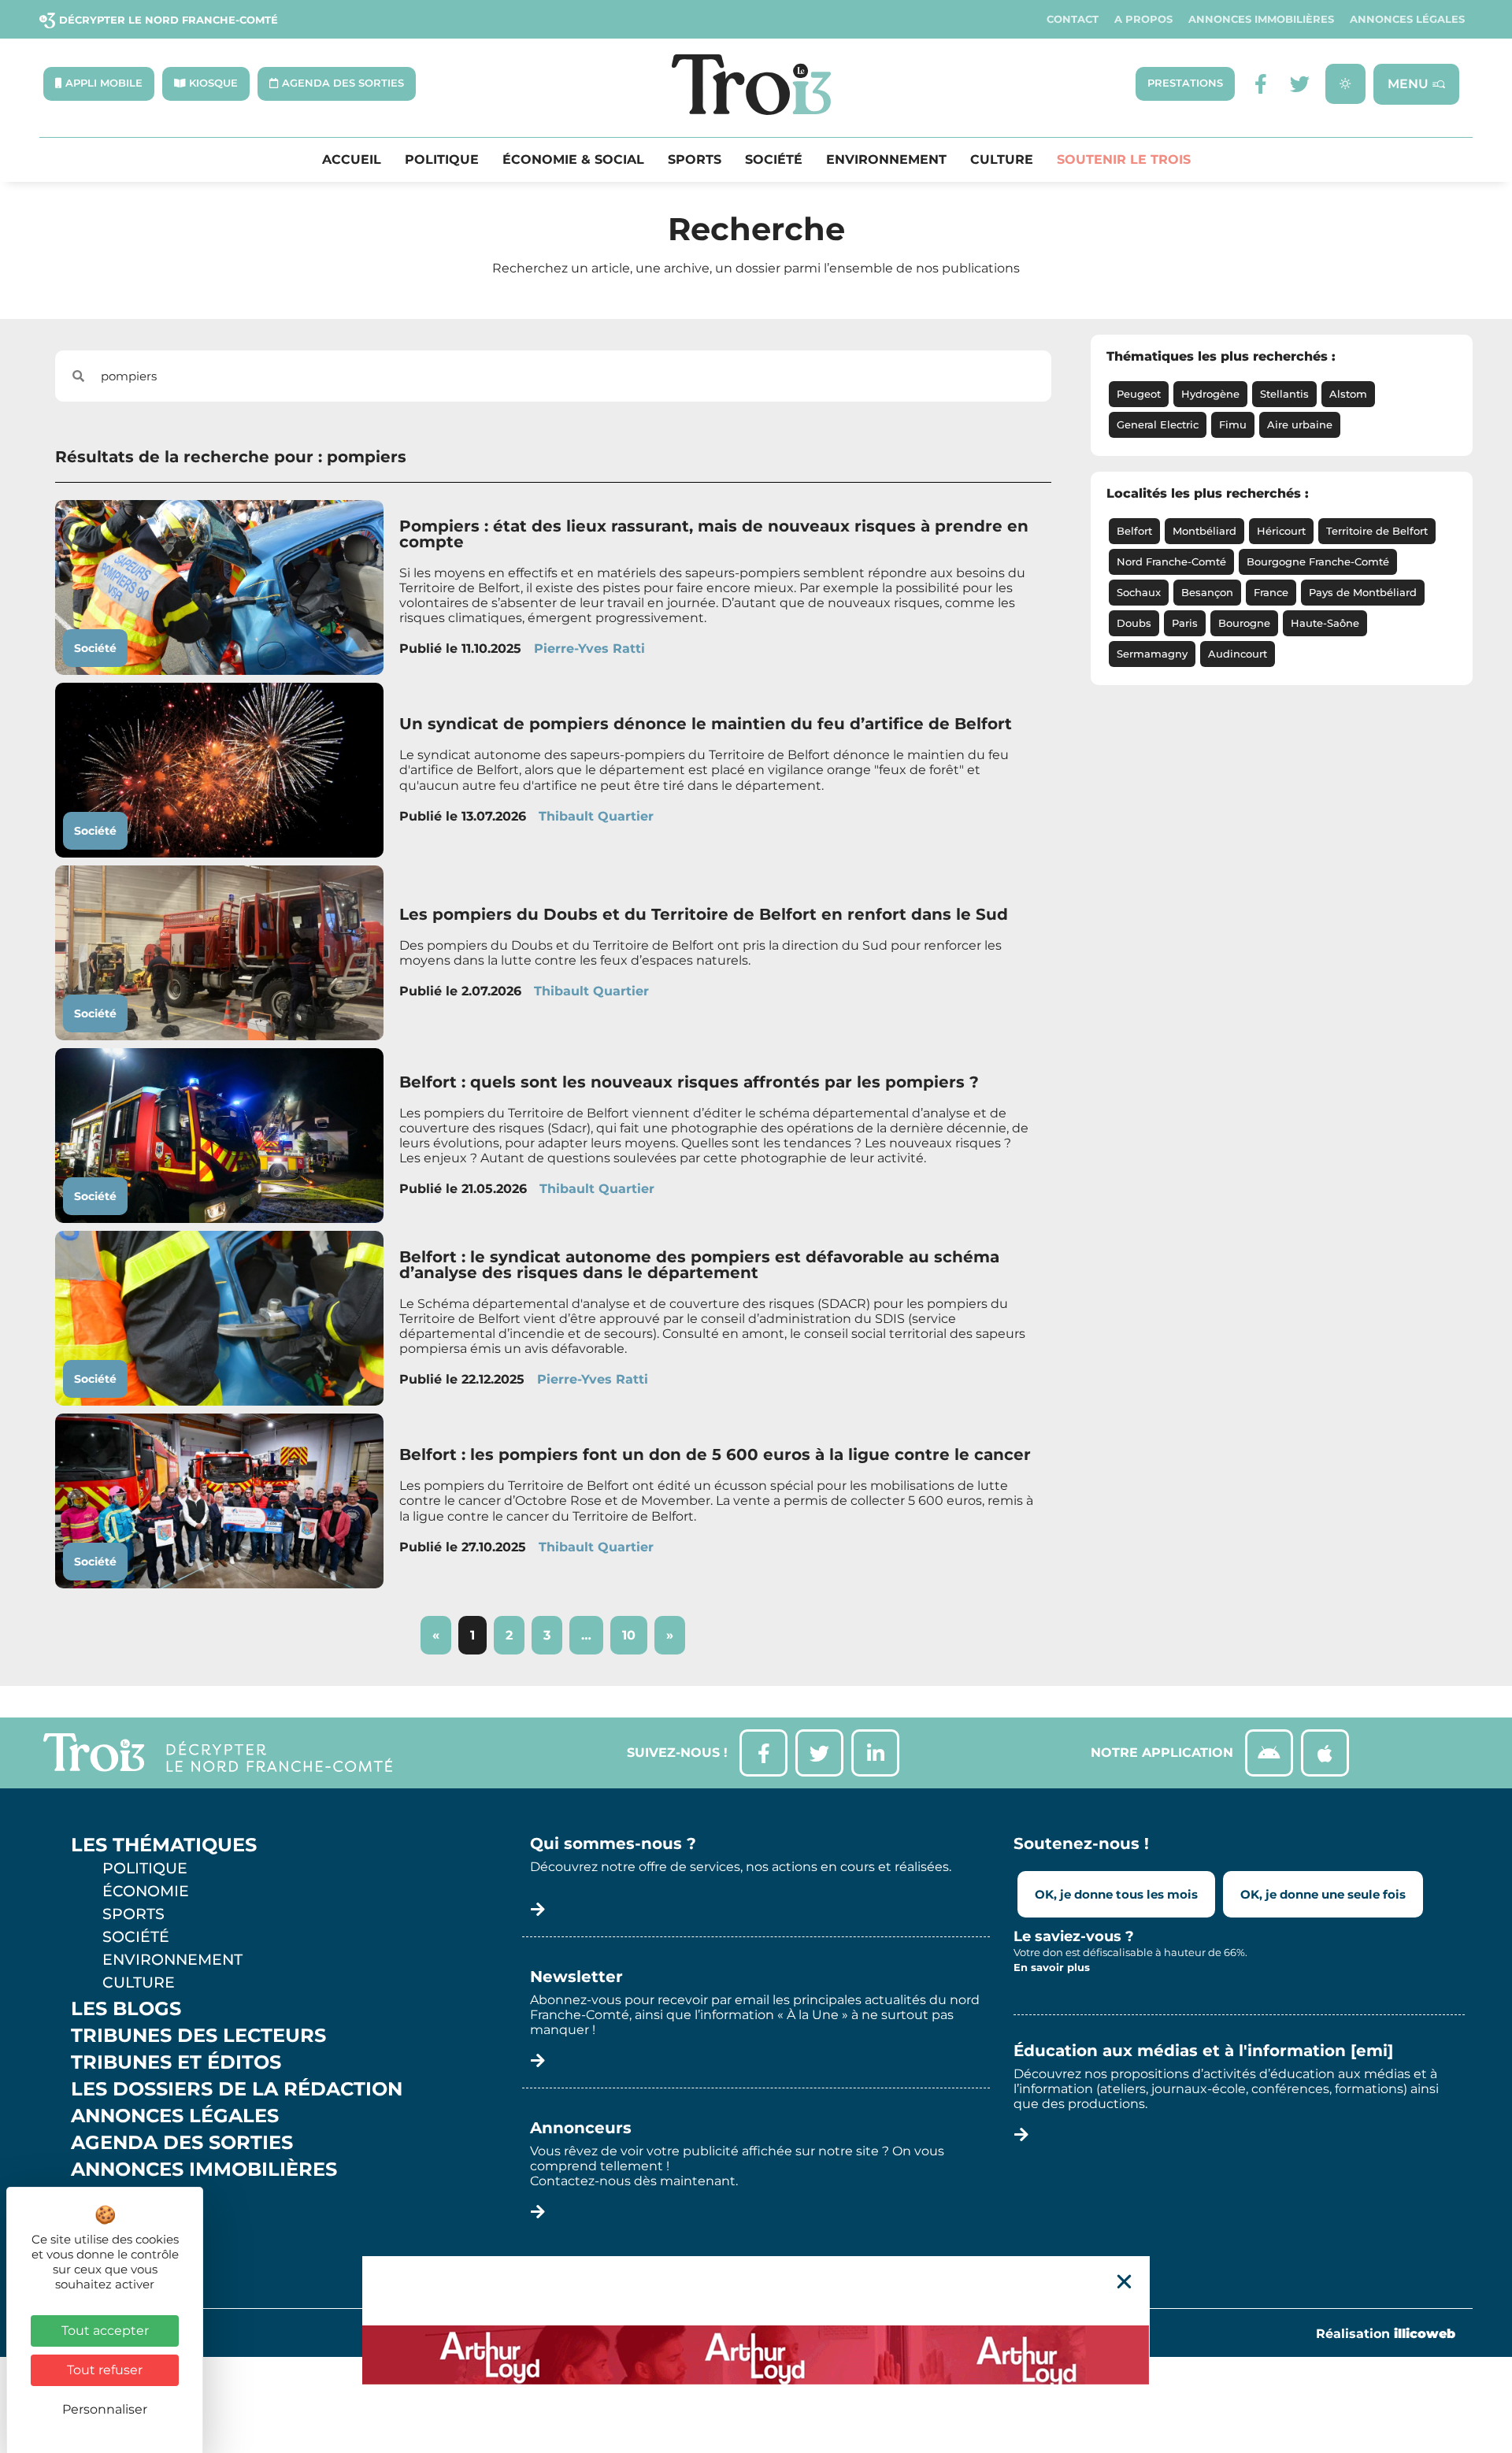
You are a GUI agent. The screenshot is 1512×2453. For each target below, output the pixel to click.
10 (634, 1629)
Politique (442, 160)
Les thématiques (164, 1845)
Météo (106, 2223)
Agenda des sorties (182, 2143)
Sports (695, 160)
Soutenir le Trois (1124, 160)
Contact (1073, 19)
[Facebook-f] (1260, 84)
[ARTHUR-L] (756, 2355)
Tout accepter (105, 2331)
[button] (1124, 2282)
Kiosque (117, 2196)
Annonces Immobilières (1261, 19)
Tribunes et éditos (176, 2062)
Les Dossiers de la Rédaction (237, 2089)
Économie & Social (573, 160)
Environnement (886, 160)
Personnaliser (105, 2409)
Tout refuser (105, 2370)
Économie (146, 1891)
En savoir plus (1052, 1967)
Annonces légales (1407, 19)
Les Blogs (126, 2009)
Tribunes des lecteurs (198, 2036)
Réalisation (1386, 2334)
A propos (1143, 19)
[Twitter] (1300, 84)
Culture (1002, 160)
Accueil (352, 160)
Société (774, 160)
